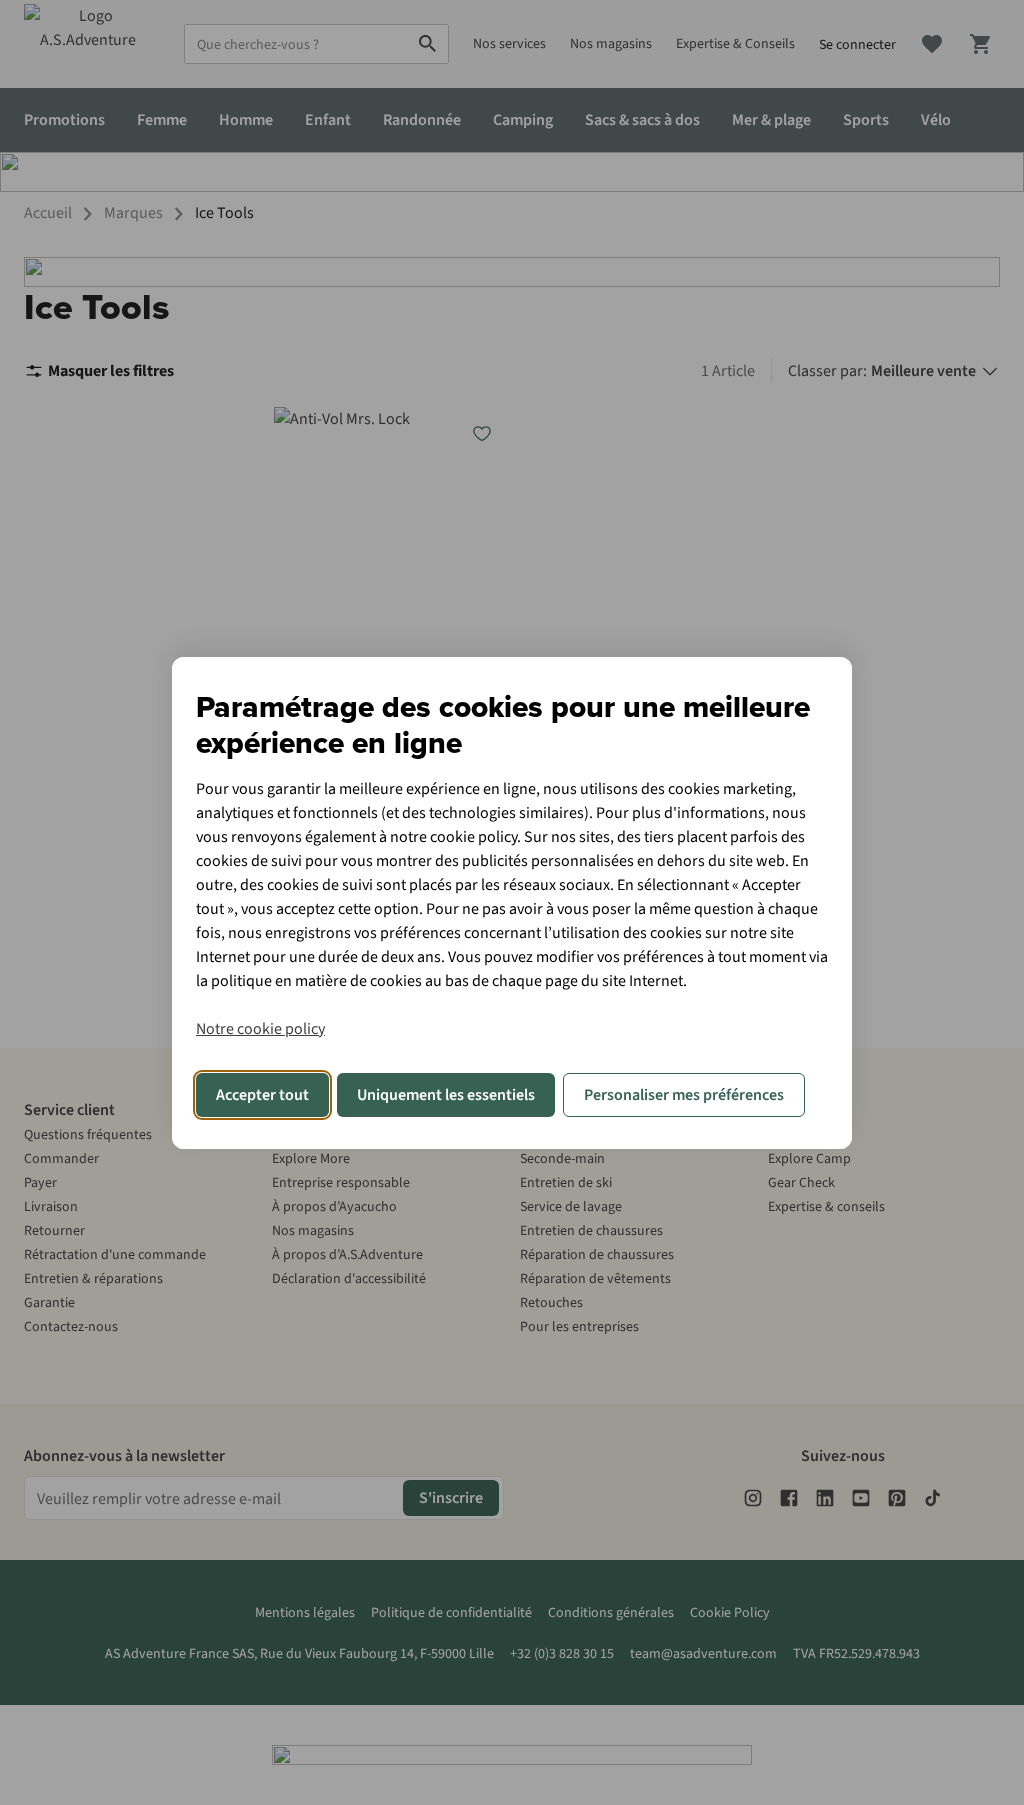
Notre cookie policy (260, 1029)
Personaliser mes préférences (684, 1095)
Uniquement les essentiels (446, 1095)
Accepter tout (262, 1095)
